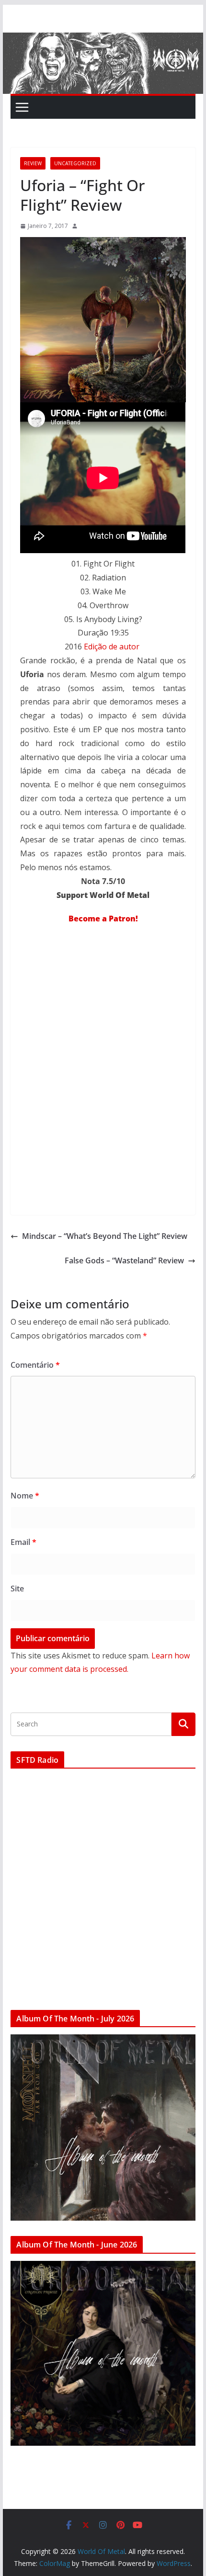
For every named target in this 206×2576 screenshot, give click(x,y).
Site (17, 1589)
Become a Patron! (103, 919)
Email (23, 1542)
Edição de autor (112, 647)
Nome (25, 1496)
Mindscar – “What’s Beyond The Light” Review (105, 1236)
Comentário (35, 1365)
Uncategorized (75, 163)
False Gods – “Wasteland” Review (124, 1260)
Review (33, 163)
